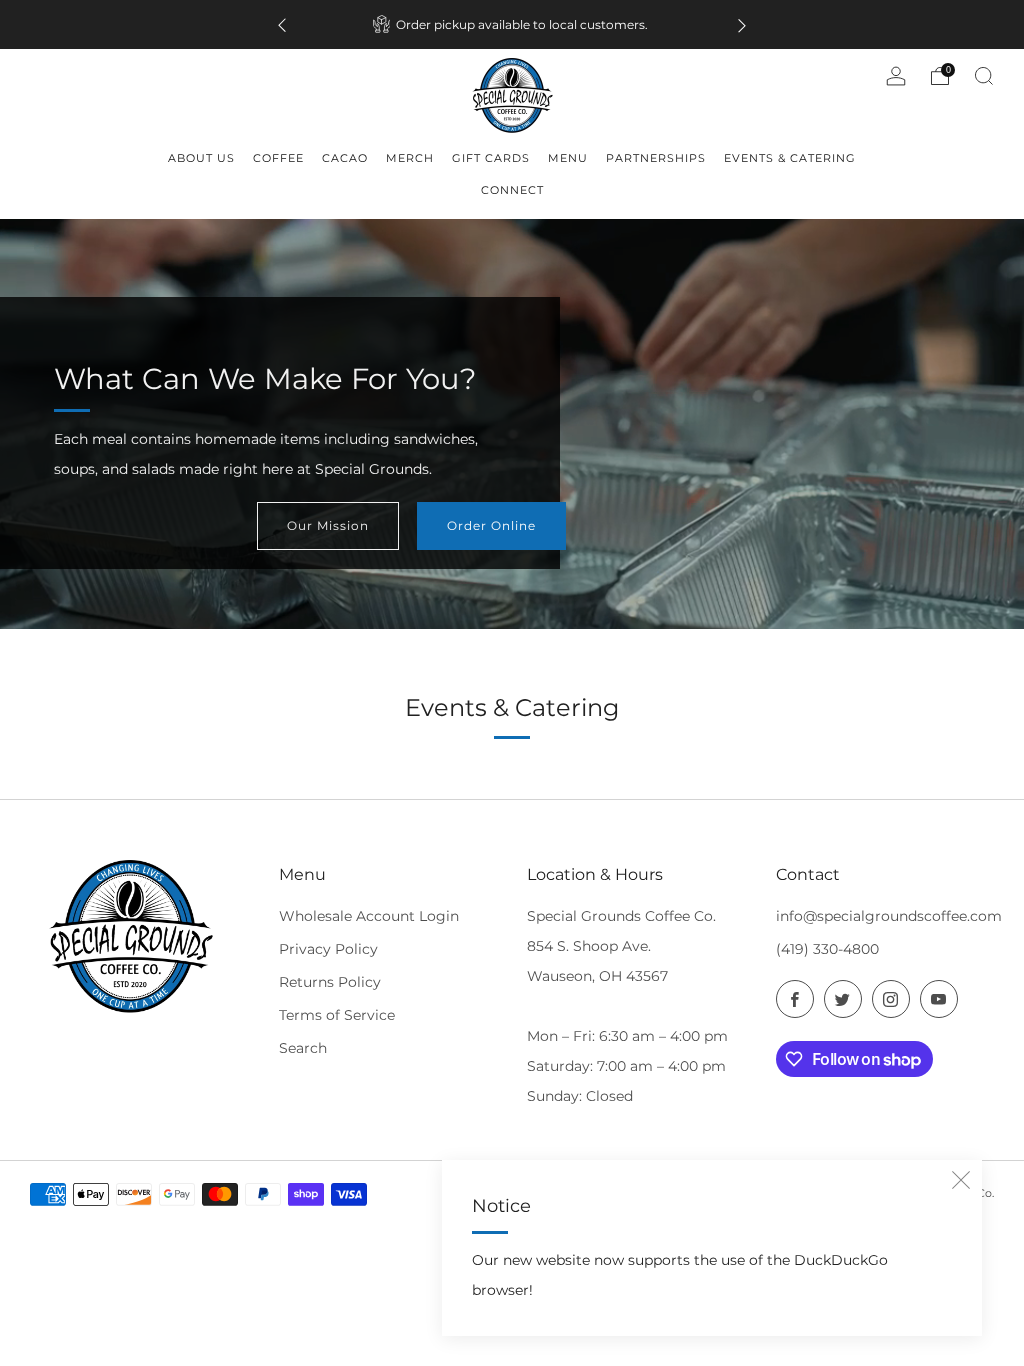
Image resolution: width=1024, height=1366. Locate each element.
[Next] (742, 24)
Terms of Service (337, 1015)
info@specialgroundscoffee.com (889, 916)
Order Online (491, 525)
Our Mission (328, 525)
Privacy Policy (328, 949)
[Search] (984, 76)
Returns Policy (330, 982)
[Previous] (282, 24)
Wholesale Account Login (369, 916)
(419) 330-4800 (827, 949)
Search (303, 1048)
